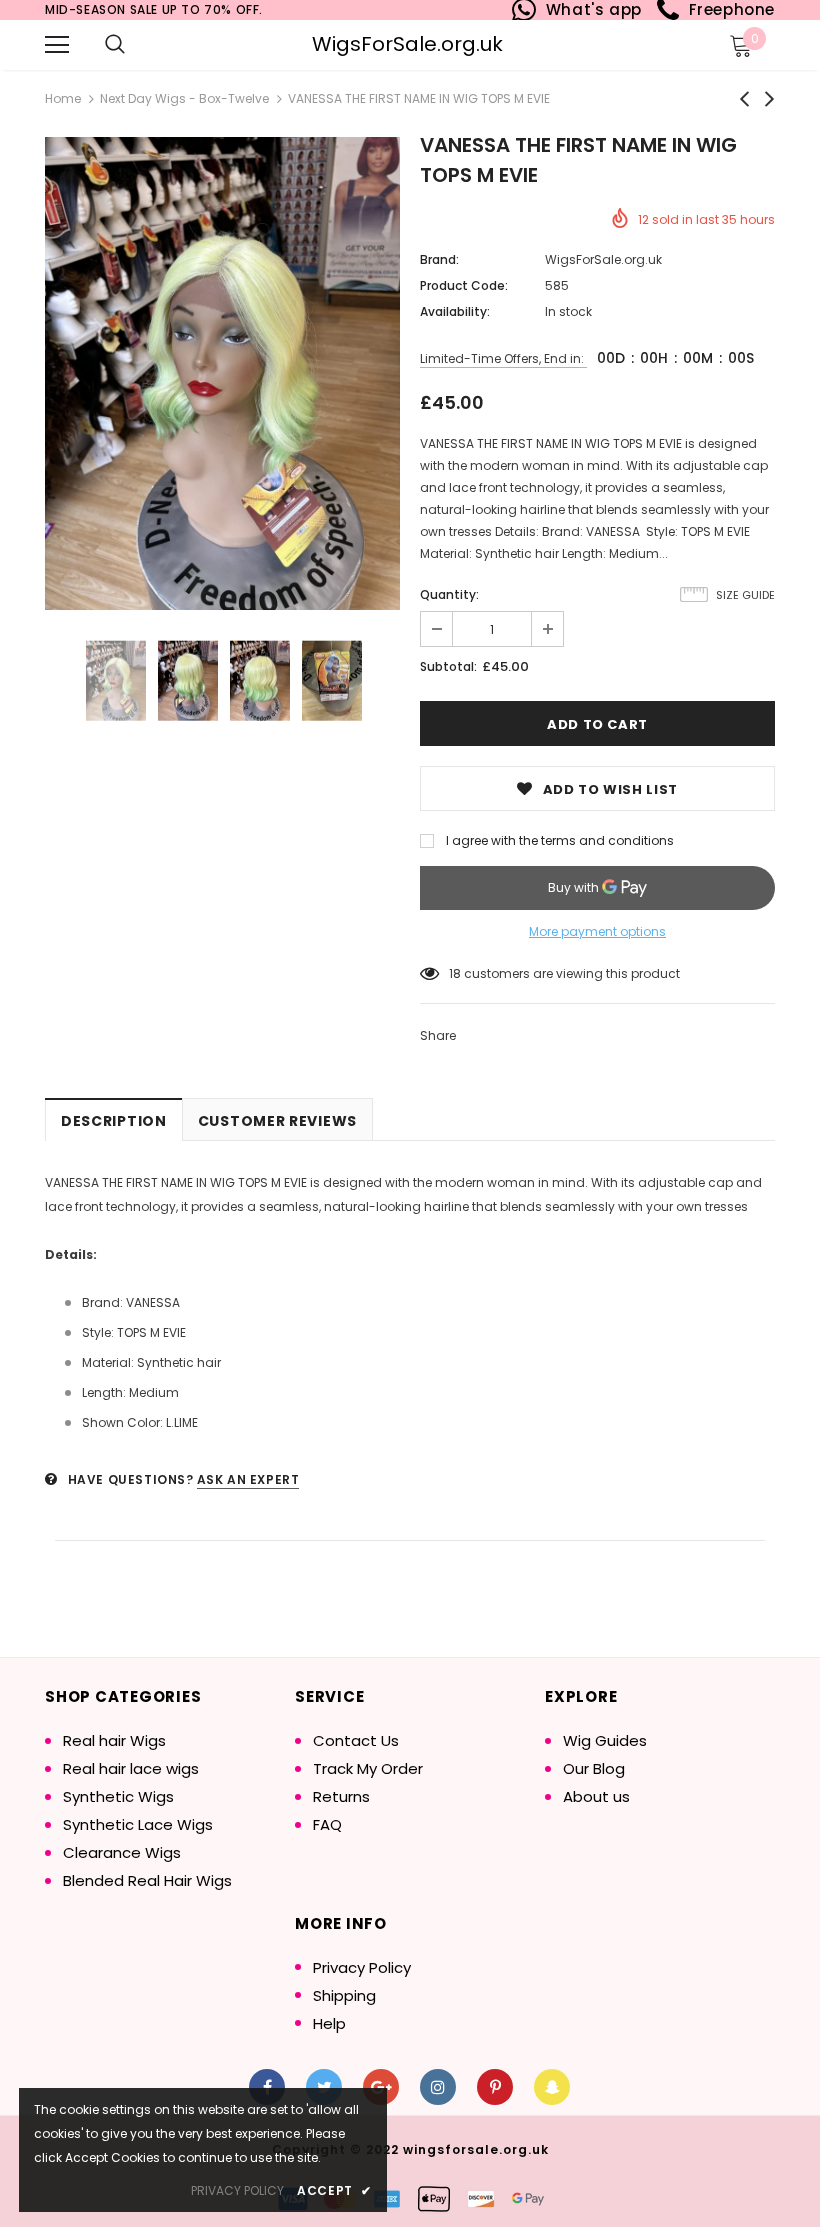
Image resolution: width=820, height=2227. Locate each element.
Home (63, 98)
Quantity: (449, 594)
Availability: (455, 311)
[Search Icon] (115, 45)
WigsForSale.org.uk (407, 44)
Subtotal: (448, 666)
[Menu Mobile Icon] (57, 45)
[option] (222, 373)
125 (458, 973)
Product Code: (464, 285)
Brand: (439, 259)
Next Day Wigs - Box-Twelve (184, 98)
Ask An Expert (248, 1479)
